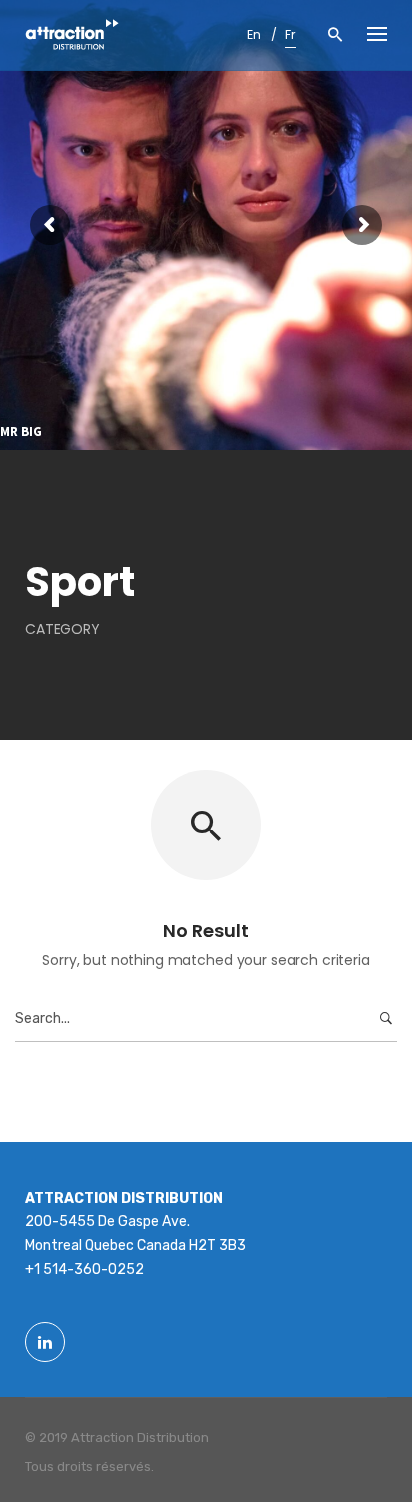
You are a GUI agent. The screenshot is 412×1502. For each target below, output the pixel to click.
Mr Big (21, 432)
